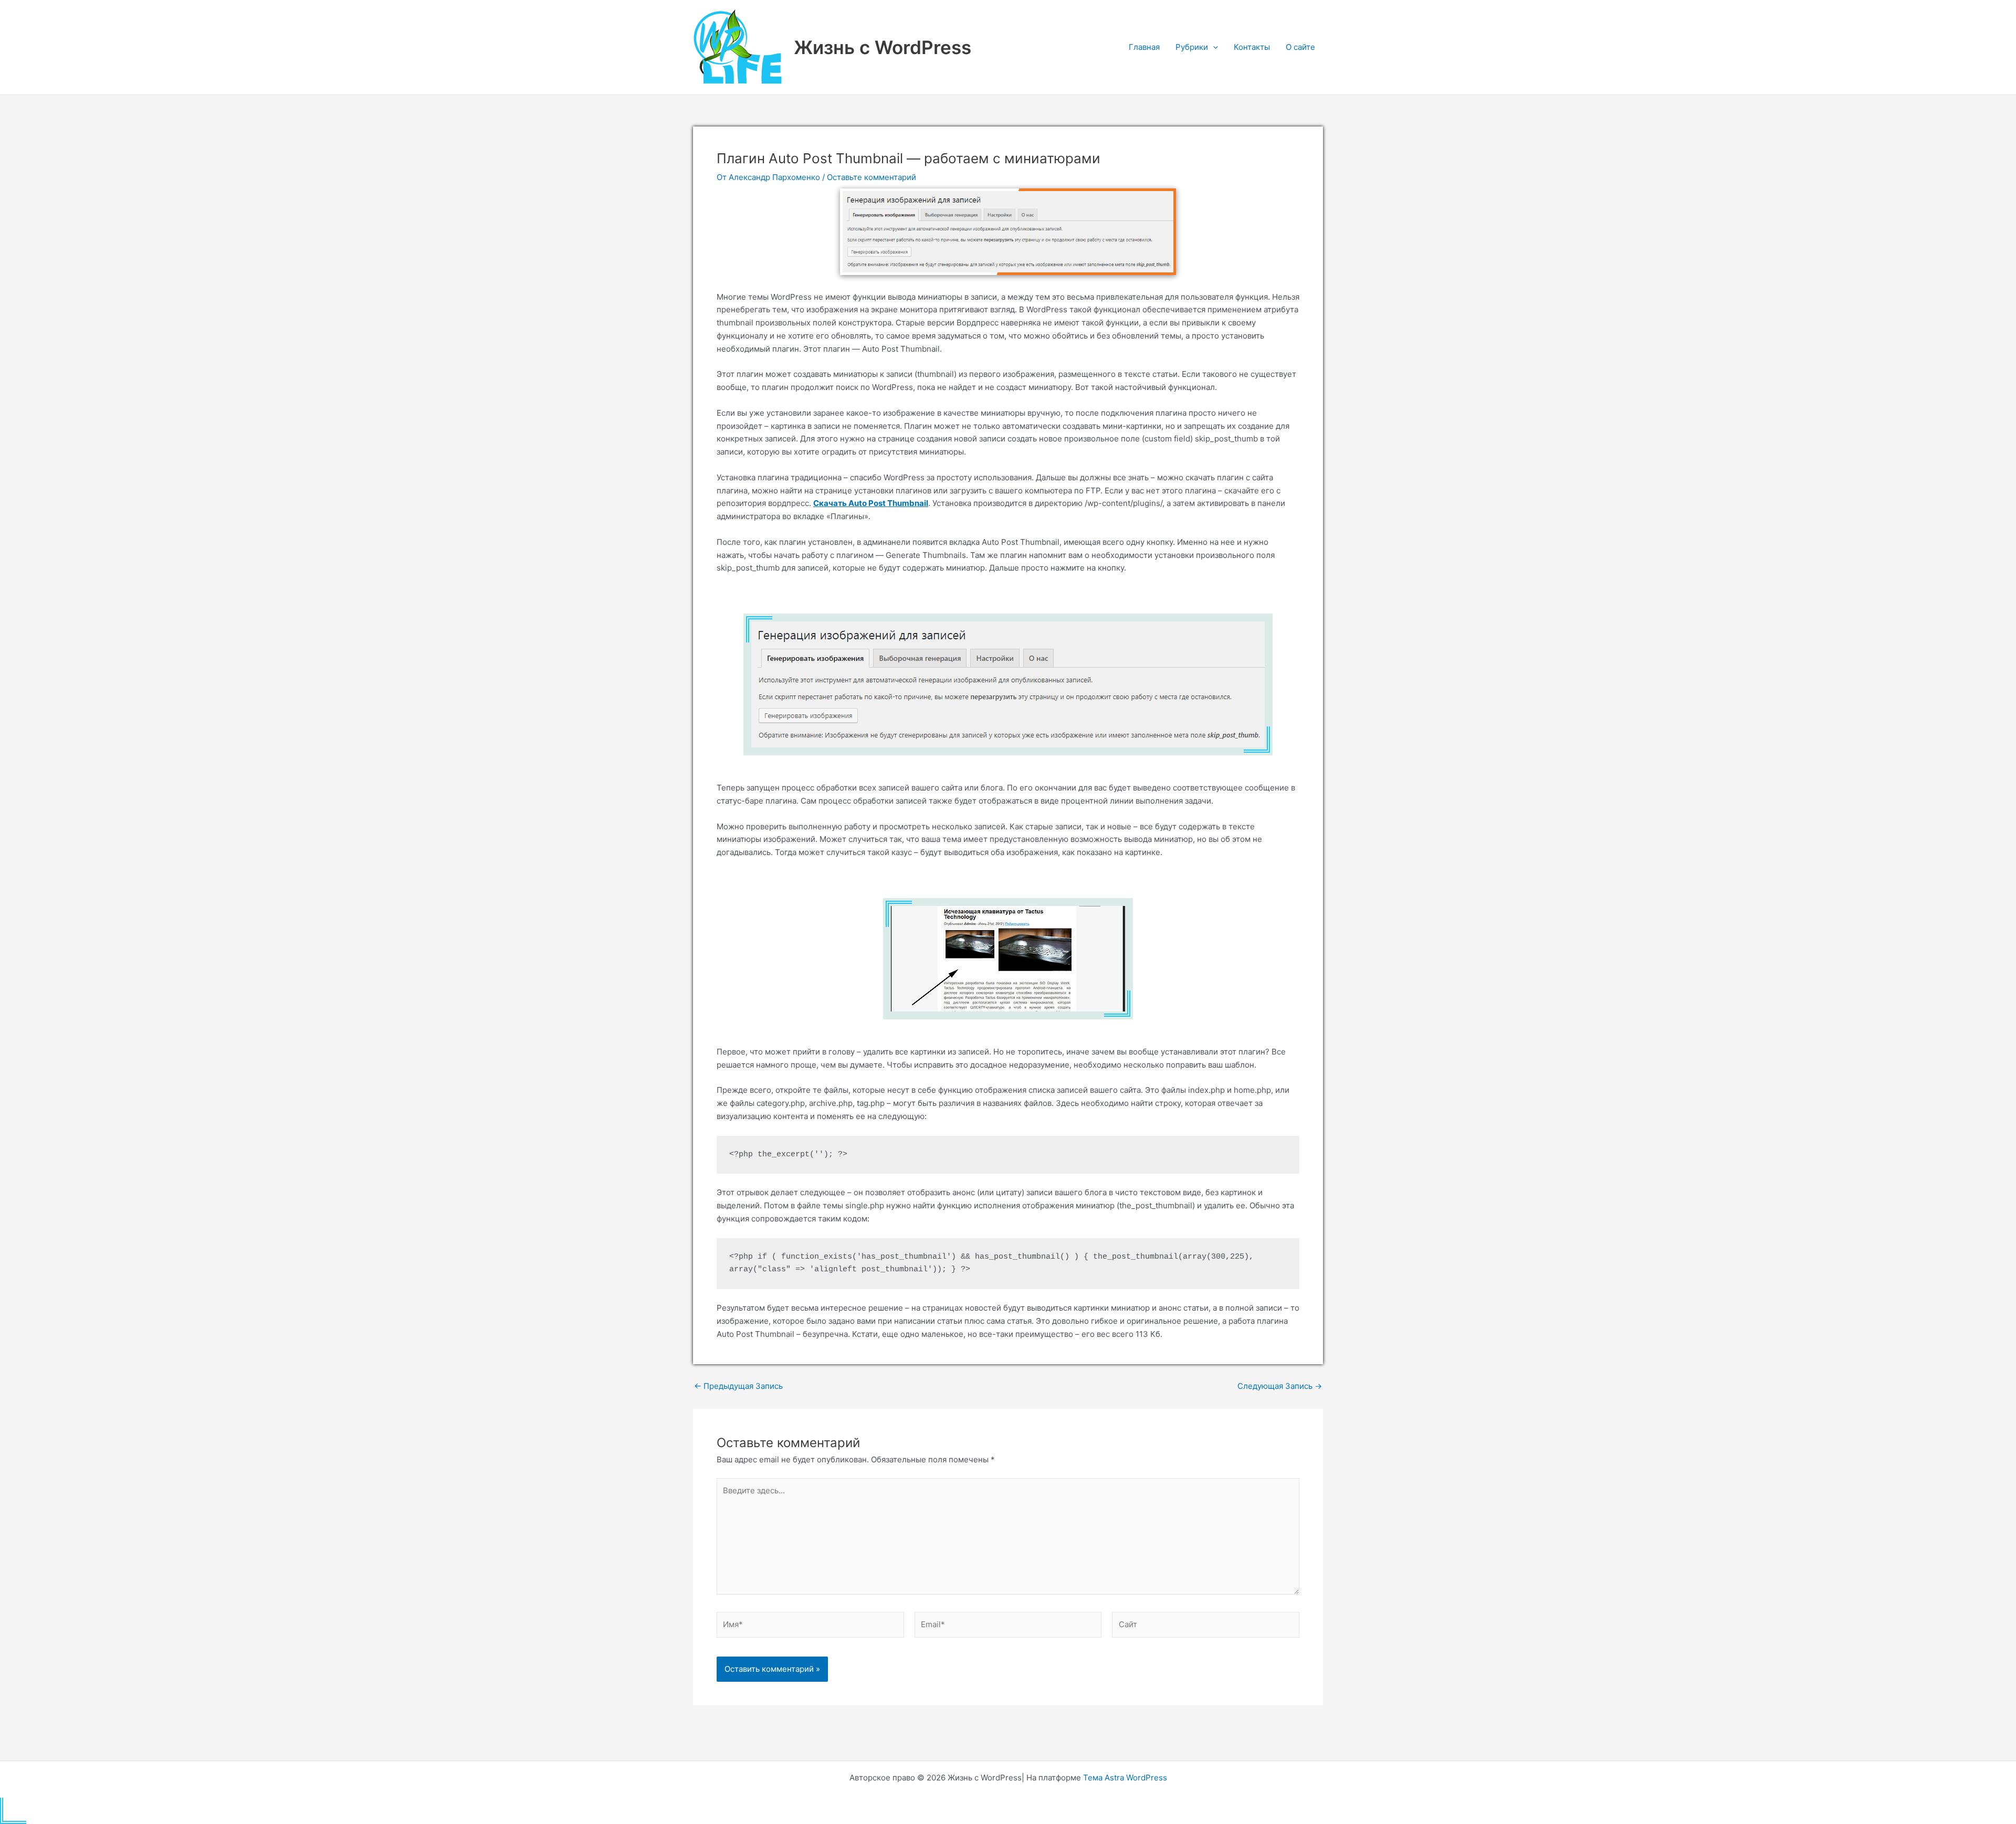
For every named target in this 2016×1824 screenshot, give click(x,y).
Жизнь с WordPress (883, 47)
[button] (1213, 47)
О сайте (1300, 47)
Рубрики (1192, 47)
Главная (1144, 47)
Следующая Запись (1280, 1386)
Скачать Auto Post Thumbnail (871, 503)
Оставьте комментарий (871, 177)
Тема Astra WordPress (1125, 1778)
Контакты (1252, 47)
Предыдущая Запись (738, 1386)
